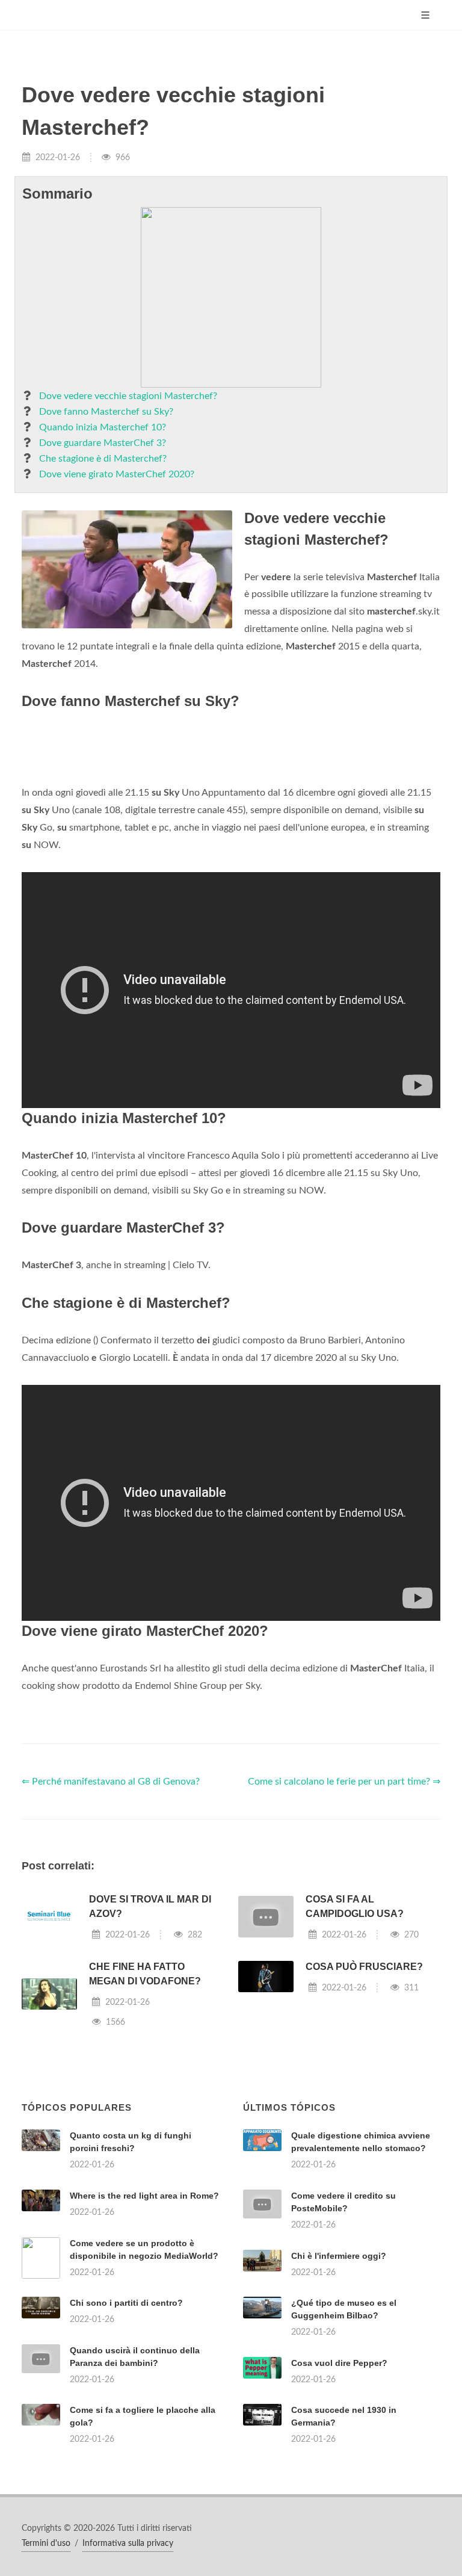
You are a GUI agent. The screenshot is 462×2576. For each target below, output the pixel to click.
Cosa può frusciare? (364, 1967)
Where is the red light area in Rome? (144, 2196)
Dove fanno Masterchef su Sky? (106, 412)
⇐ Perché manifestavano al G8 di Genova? (111, 1782)
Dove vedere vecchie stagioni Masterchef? (128, 396)
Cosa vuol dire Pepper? (339, 2363)
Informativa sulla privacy (128, 2543)
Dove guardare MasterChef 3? (103, 443)
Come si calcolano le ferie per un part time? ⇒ (344, 1782)
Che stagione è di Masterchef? (103, 459)
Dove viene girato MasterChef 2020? (117, 474)
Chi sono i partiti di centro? (126, 2303)
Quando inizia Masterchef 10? (103, 427)
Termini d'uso (46, 2543)
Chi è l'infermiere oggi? (339, 2256)
